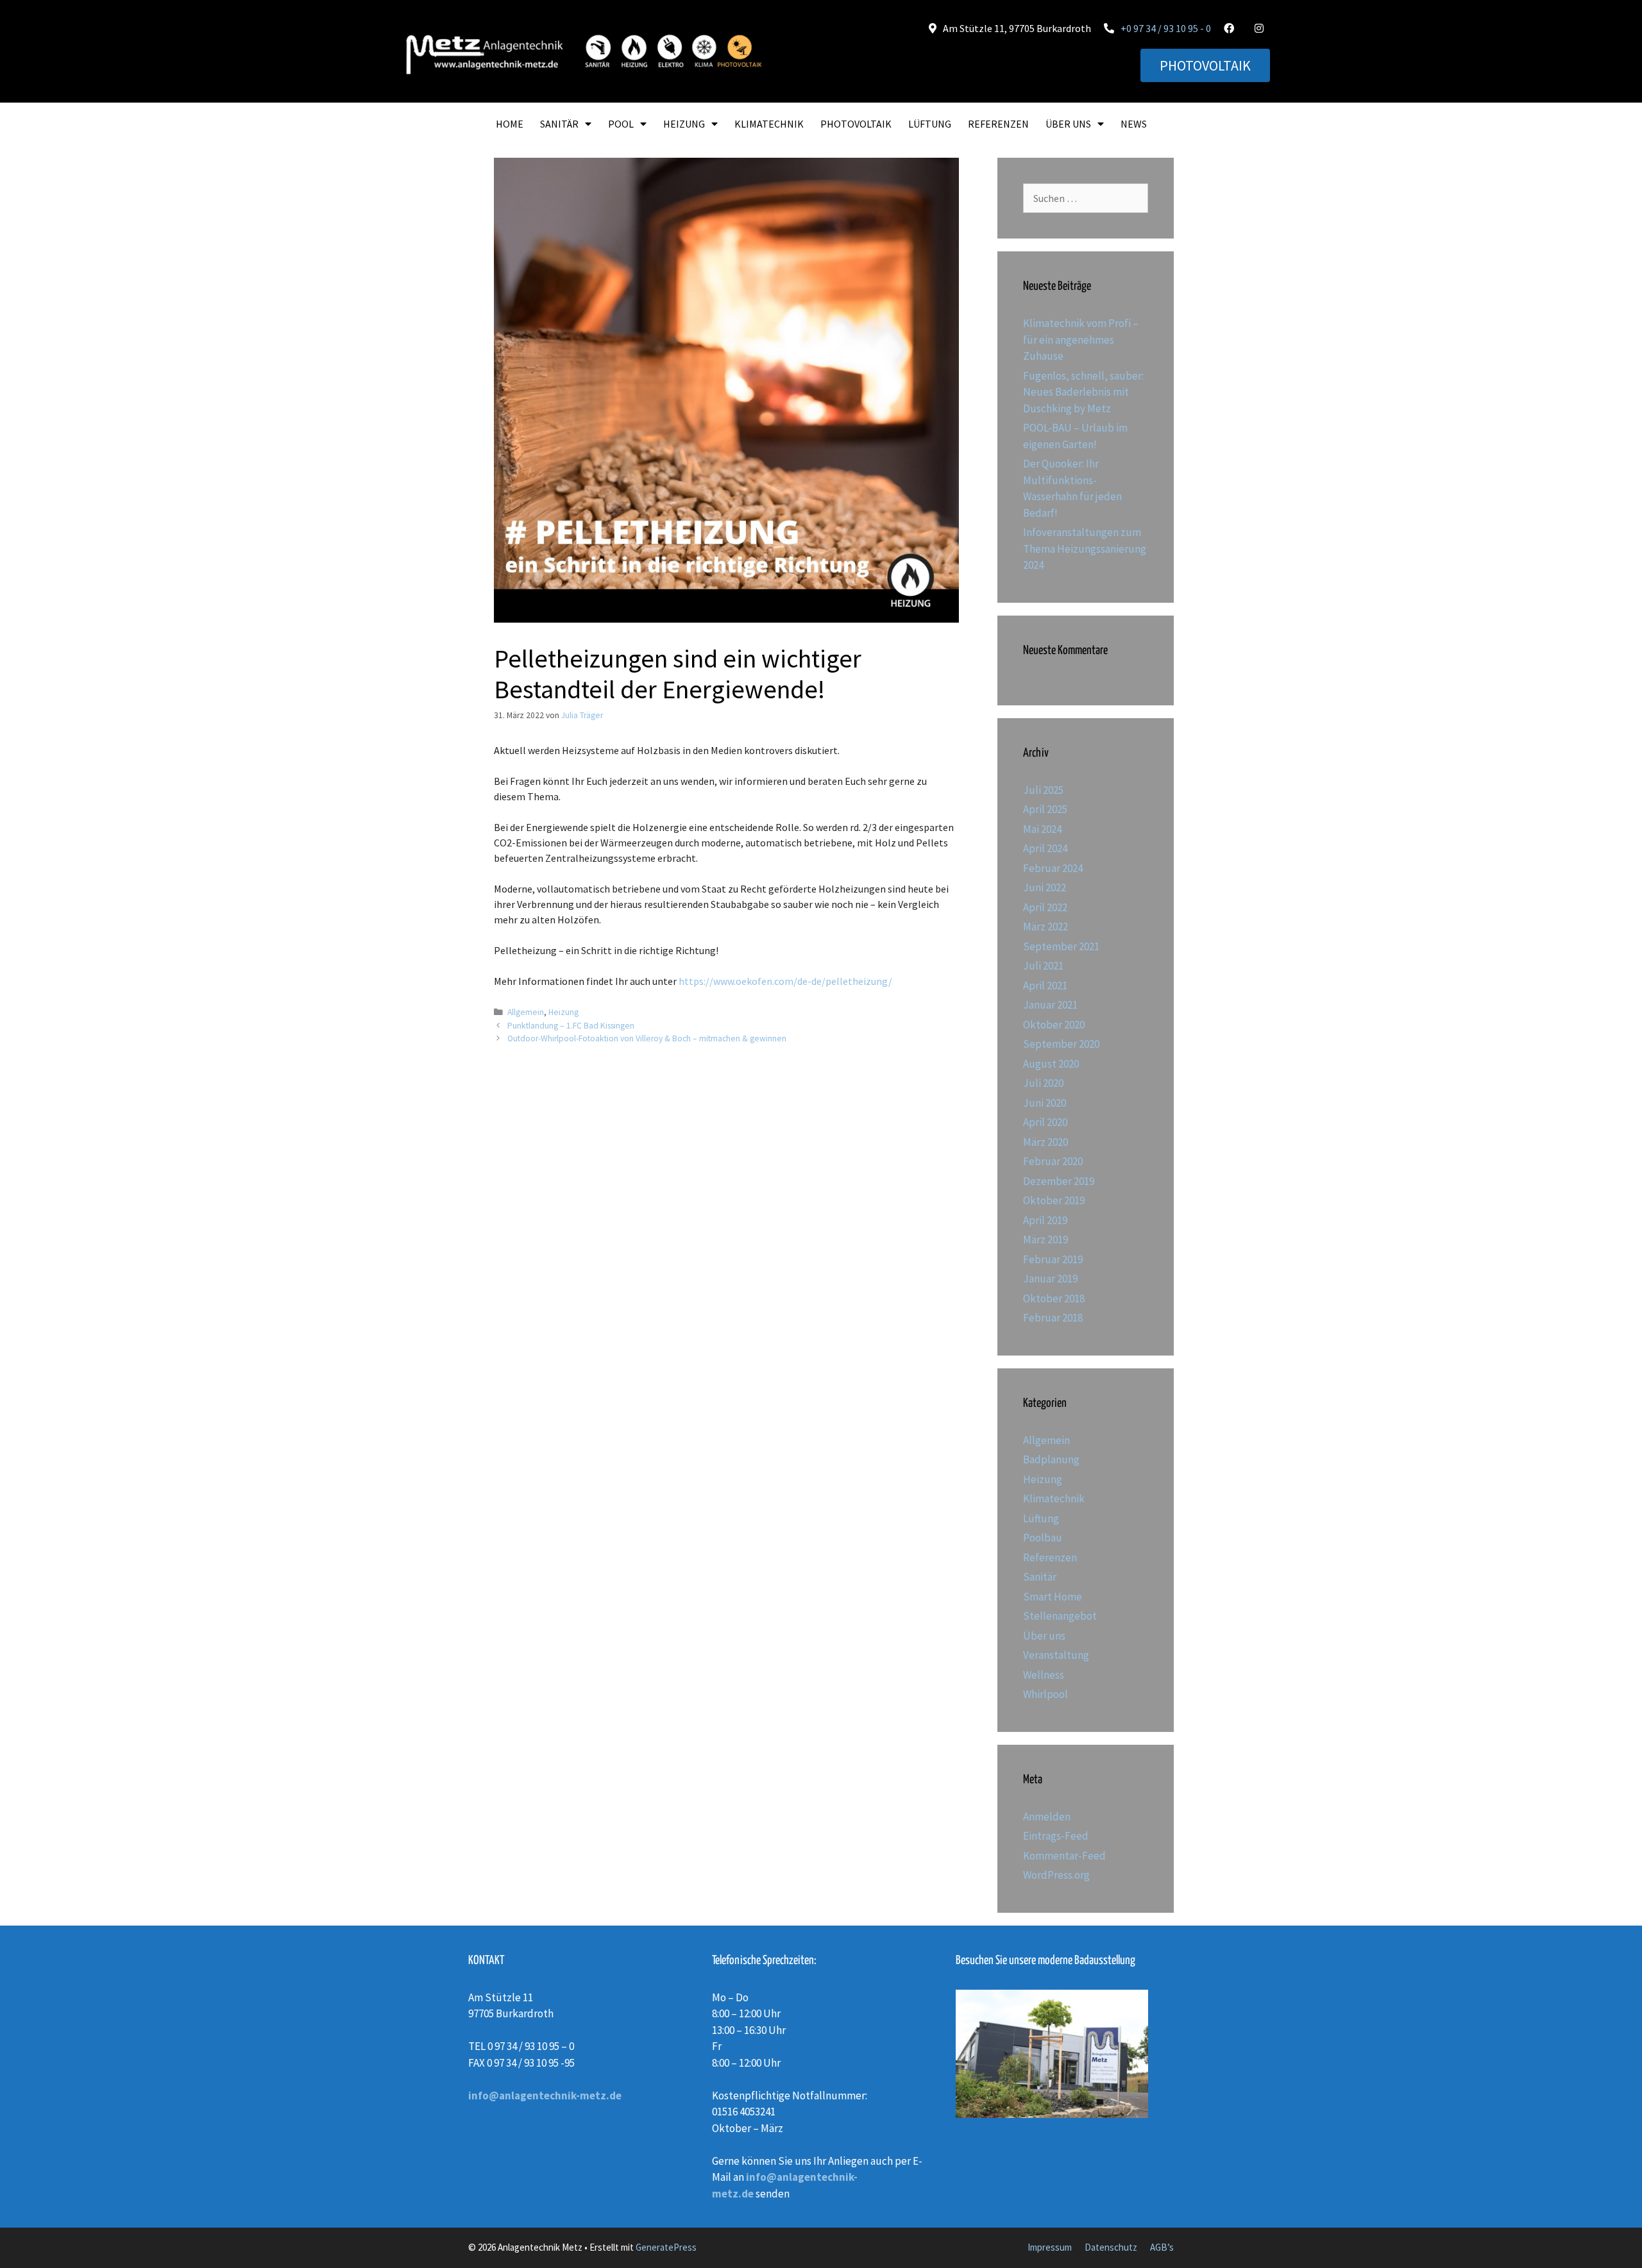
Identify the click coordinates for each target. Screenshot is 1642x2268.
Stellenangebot (1060, 1616)
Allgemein (526, 1012)
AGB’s (1162, 2247)
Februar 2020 (1053, 1161)
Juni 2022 (1045, 887)
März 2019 (1045, 1239)
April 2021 (1045, 986)
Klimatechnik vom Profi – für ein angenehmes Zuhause (1081, 340)
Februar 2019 (1053, 1259)
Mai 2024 (1042, 829)
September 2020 (1061, 1044)
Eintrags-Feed (1056, 1836)
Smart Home (1053, 1597)
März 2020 (1045, 1142)
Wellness (1044, 1675)
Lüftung (1041, 1518)
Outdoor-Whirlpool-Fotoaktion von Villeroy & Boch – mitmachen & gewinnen (647, 1038)
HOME (510, 124)
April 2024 (1045, 848)
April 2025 (1045, 809)
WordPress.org (1056, 1875)
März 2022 (1045, 927)
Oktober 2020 (1054, 1025)
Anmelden (1047, 1817)
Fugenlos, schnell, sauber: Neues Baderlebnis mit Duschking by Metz (1083, 392)
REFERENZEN (998, 124)
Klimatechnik (1054, 1499)
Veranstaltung (1056, 1655)
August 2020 (1051, 1064)
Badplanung (1051, 1459)
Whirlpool (1045, 1694)
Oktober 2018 (1054, 1298)
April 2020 (1045, 1122)
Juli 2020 (1043, 1083)
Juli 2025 (1043, 790)
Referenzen (1050, 1558)
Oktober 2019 (1054, 1200)
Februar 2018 (1053, 1318)
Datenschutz (1111, 2247)
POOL (621, 124)
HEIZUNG (684, 124)
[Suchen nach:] (1086, 198)
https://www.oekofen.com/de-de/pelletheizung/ (785, 981)
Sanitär (1040, 1577)
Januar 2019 (1050, 1279)
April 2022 (1045, 907)
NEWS (1134, 124)
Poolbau (1043, 1538)
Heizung (563, 1012)
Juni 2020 (1045, 1103)
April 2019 (1045, 1220)
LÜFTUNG (930, 124)
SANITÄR (559, 124)
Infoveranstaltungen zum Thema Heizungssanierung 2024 (1085, 549)
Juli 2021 (1043, 966)
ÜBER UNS (1068, 124)
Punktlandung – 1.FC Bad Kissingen (571, 1026)
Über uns (1044, 1636)
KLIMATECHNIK (769, 124)
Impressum (1050, 2247)
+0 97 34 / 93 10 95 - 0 (1166, 28)
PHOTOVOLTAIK (856, 124)
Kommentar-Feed (1064, 1856)
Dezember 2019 (1059, 1181)
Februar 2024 (1053, 868)
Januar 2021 (1050, 1005)
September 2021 (1061, 946)
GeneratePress (666, 2247)
